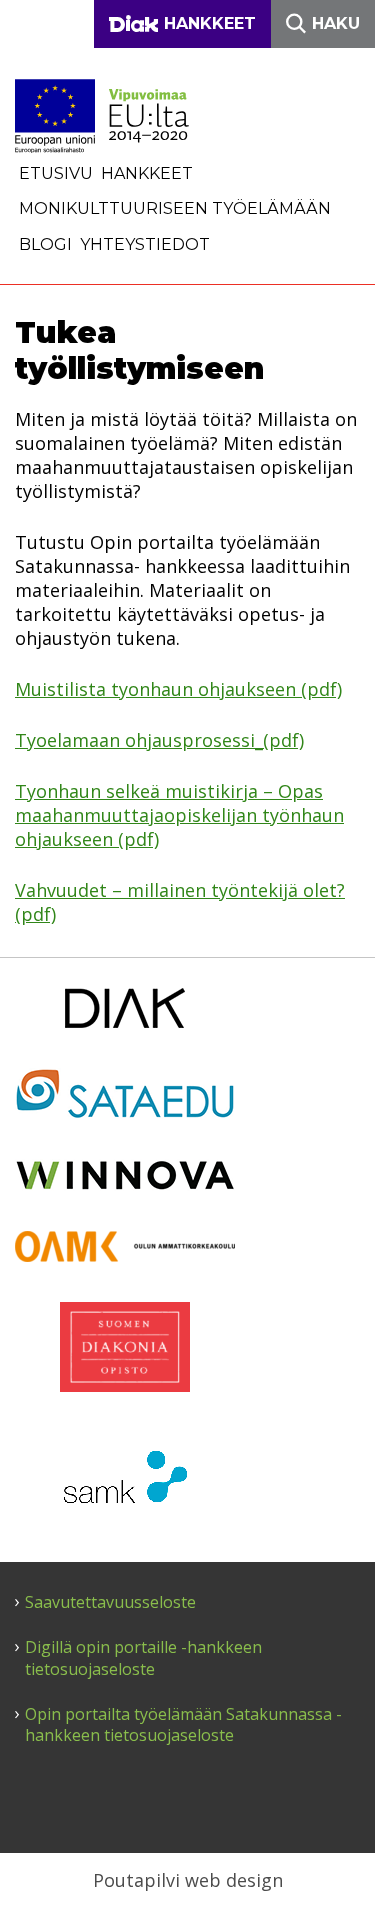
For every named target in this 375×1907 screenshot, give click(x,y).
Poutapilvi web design (188, 1880)
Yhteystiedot (145, 244)
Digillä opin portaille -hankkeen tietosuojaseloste (143, 1658)
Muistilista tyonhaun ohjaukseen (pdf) (178, 689)
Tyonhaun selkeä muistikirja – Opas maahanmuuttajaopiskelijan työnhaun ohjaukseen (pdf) (179, 815)
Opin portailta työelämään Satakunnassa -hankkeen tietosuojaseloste (183, 1725)
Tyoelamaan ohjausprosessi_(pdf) (159, 740)
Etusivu (56, 173)
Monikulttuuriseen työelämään (175, 208)
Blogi (45, 244)
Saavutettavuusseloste (110, 1602)
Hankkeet (147, 173)
